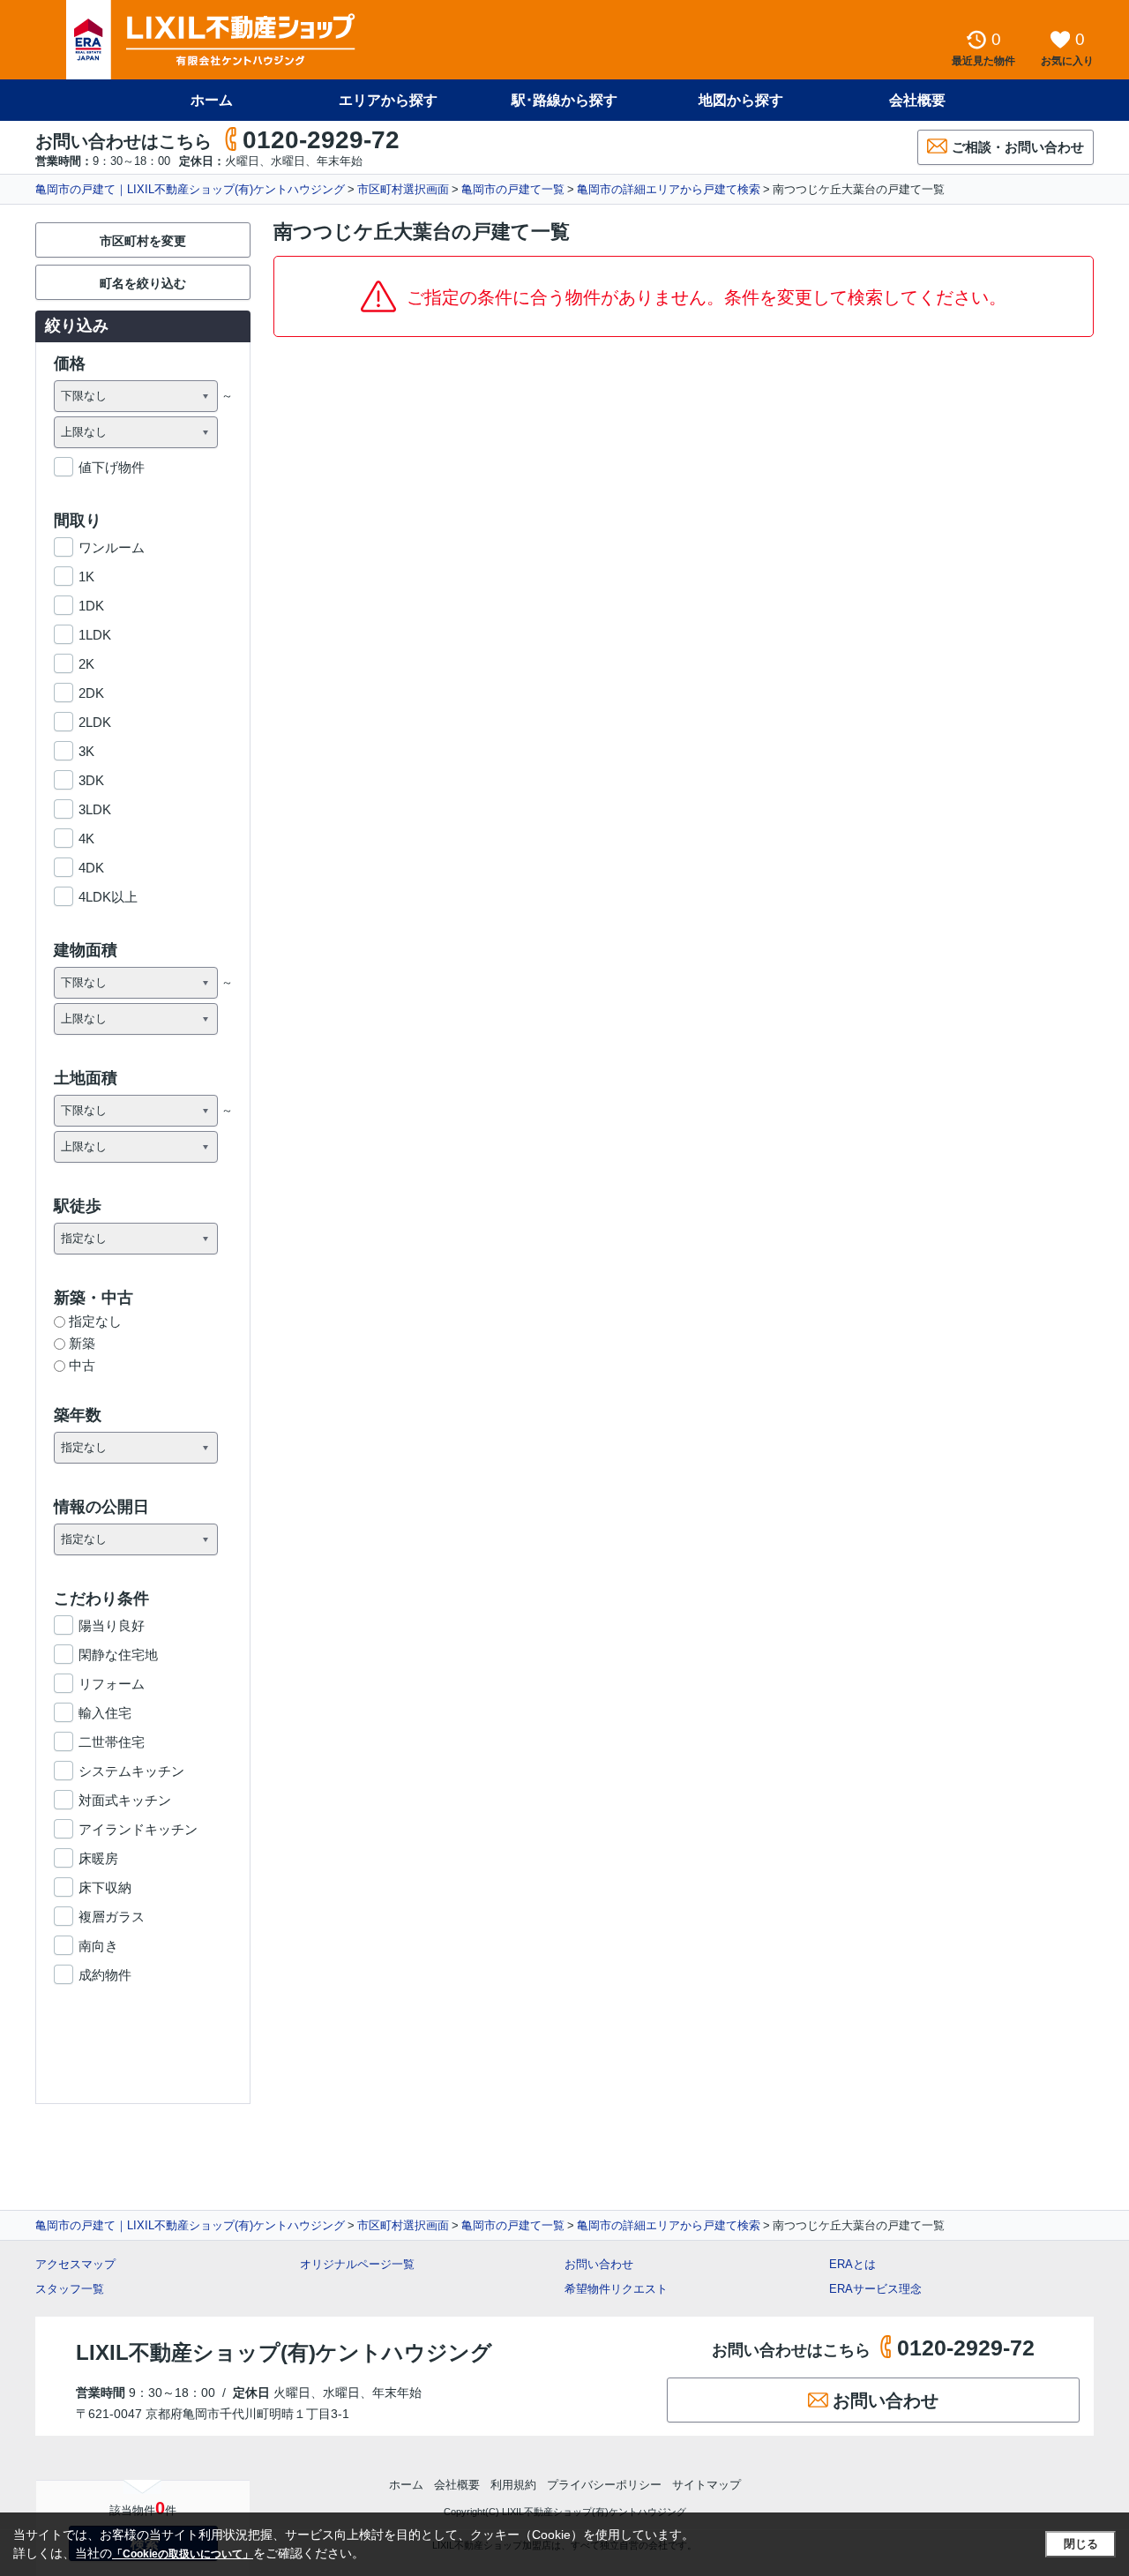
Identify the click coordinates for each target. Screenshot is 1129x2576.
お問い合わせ (599, 2264)
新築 (82, 1343)
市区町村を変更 (143, 241)
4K (86, 839)
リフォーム (112, 1684)
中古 (82, 1365)
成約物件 (105, 1975)
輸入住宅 (105, 1713)
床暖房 (98, 1858)
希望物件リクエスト (616, 2289)
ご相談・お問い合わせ (1018, 147)
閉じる (1081, 2544)
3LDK (95, 809)
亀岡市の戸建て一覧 (513, 189)
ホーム (212, 100)
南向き (98, 1946)
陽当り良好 (112, 1625)
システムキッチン (131, 1771)
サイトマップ (707, 2485)
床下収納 (105, 1887)
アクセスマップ (75, 2264)
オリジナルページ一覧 (357, 2264)
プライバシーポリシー (604, 2485)
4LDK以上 (108, 897)
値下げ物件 (112, 467)
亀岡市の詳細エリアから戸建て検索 (669, 189)
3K (86, 751)
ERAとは (852, 2264)
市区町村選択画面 (403, 189)
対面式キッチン (125, 1800)
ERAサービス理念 (875, 2289)
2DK (91, 693)
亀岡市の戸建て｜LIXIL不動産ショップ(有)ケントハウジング (190, 189)
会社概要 (917, 100)
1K (86, 577)
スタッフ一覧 (70, 2289)
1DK (91, 606)
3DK (91, 780)
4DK (91, 868)
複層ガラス (112, 1917)
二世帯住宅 (112, 1742)
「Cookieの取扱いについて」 (183, 2554)
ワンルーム (112, 547)
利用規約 (513, 2485)
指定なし (95, 1321)
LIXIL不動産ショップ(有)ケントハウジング (284, 2352)
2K (86, 664)
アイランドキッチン (138, 1829)
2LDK (95, 722)
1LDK (95, 635)
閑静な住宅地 (118, 1655)
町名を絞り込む (143, 283)
